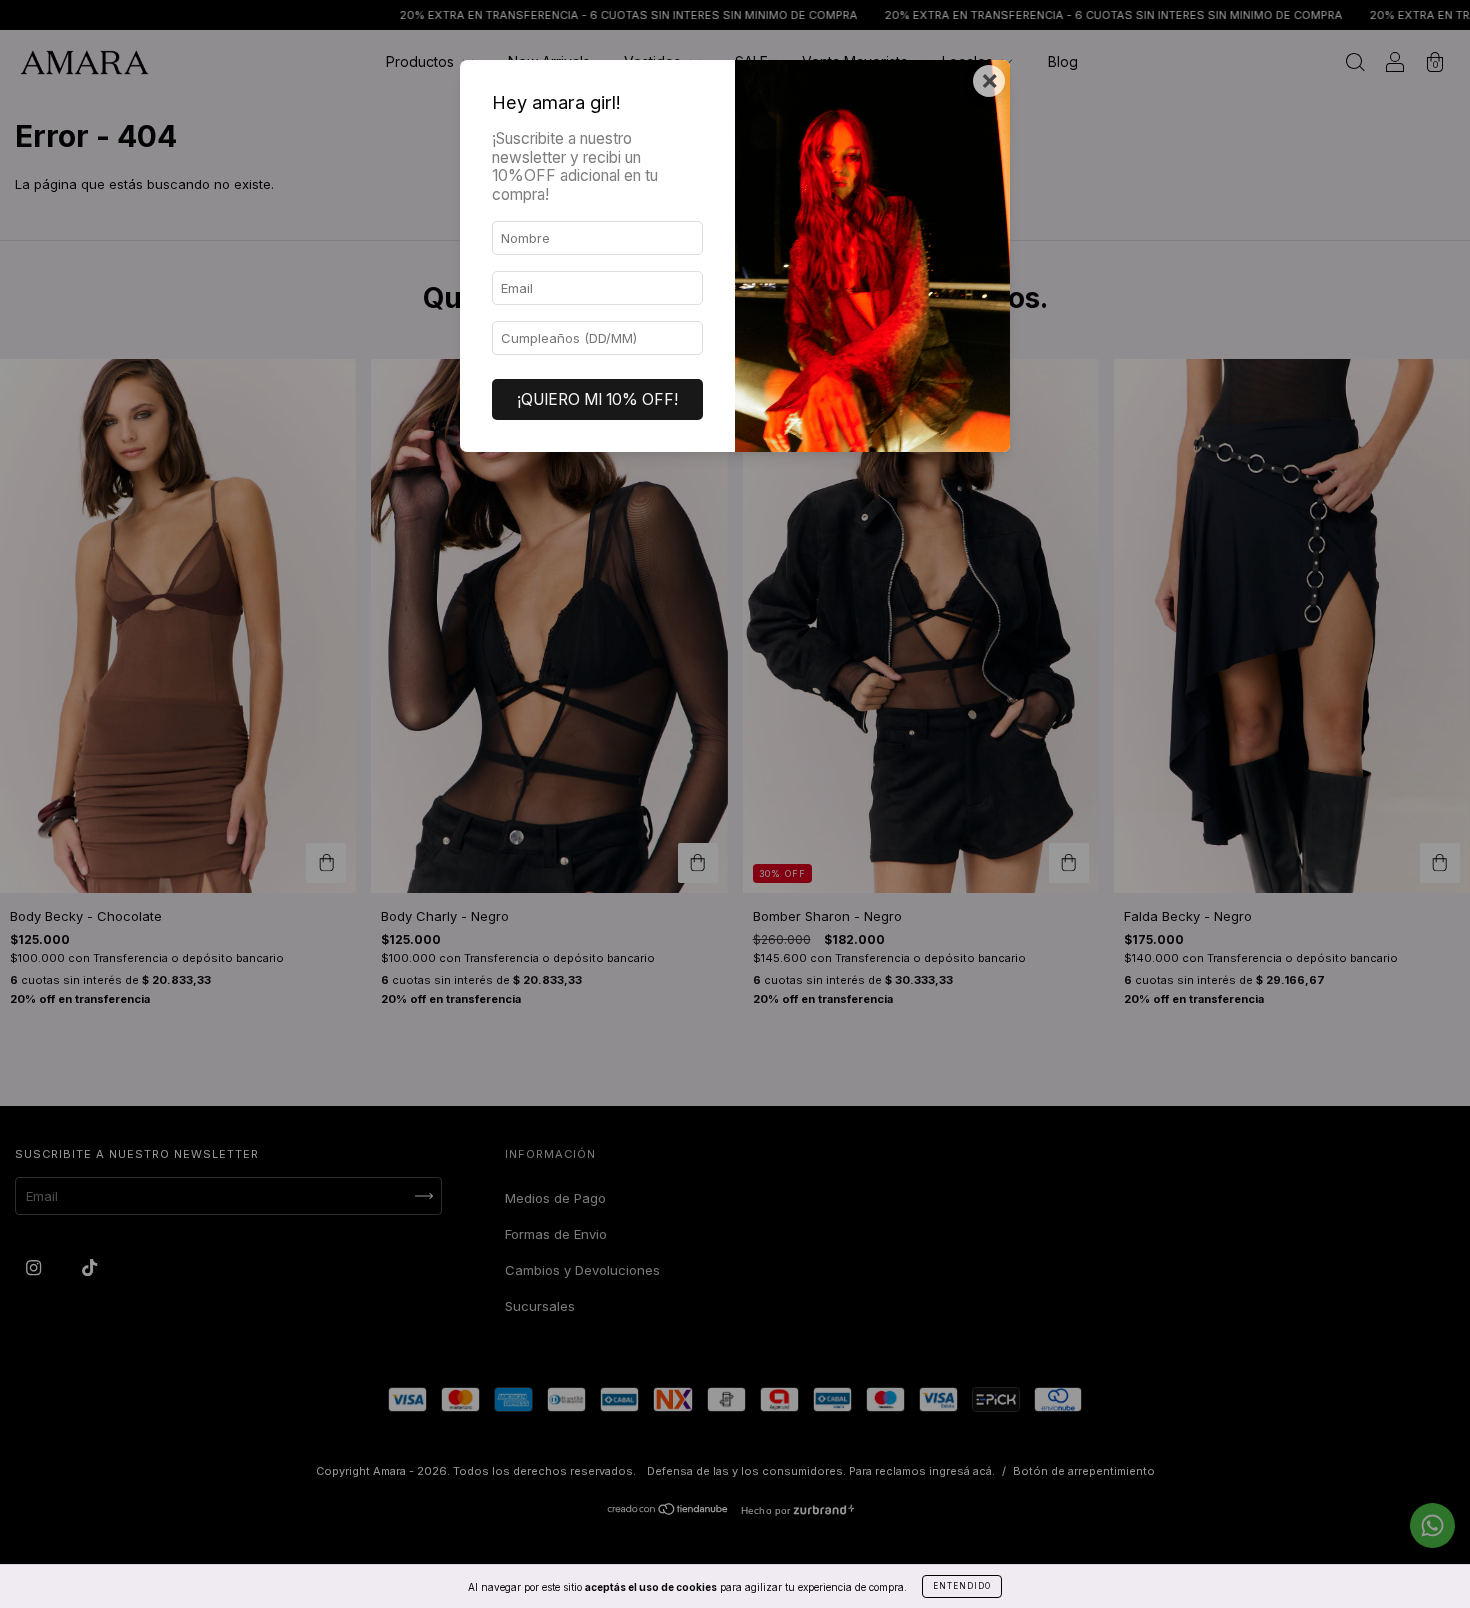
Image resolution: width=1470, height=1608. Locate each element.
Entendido (962, 1586)
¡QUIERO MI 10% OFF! (597, 399)
